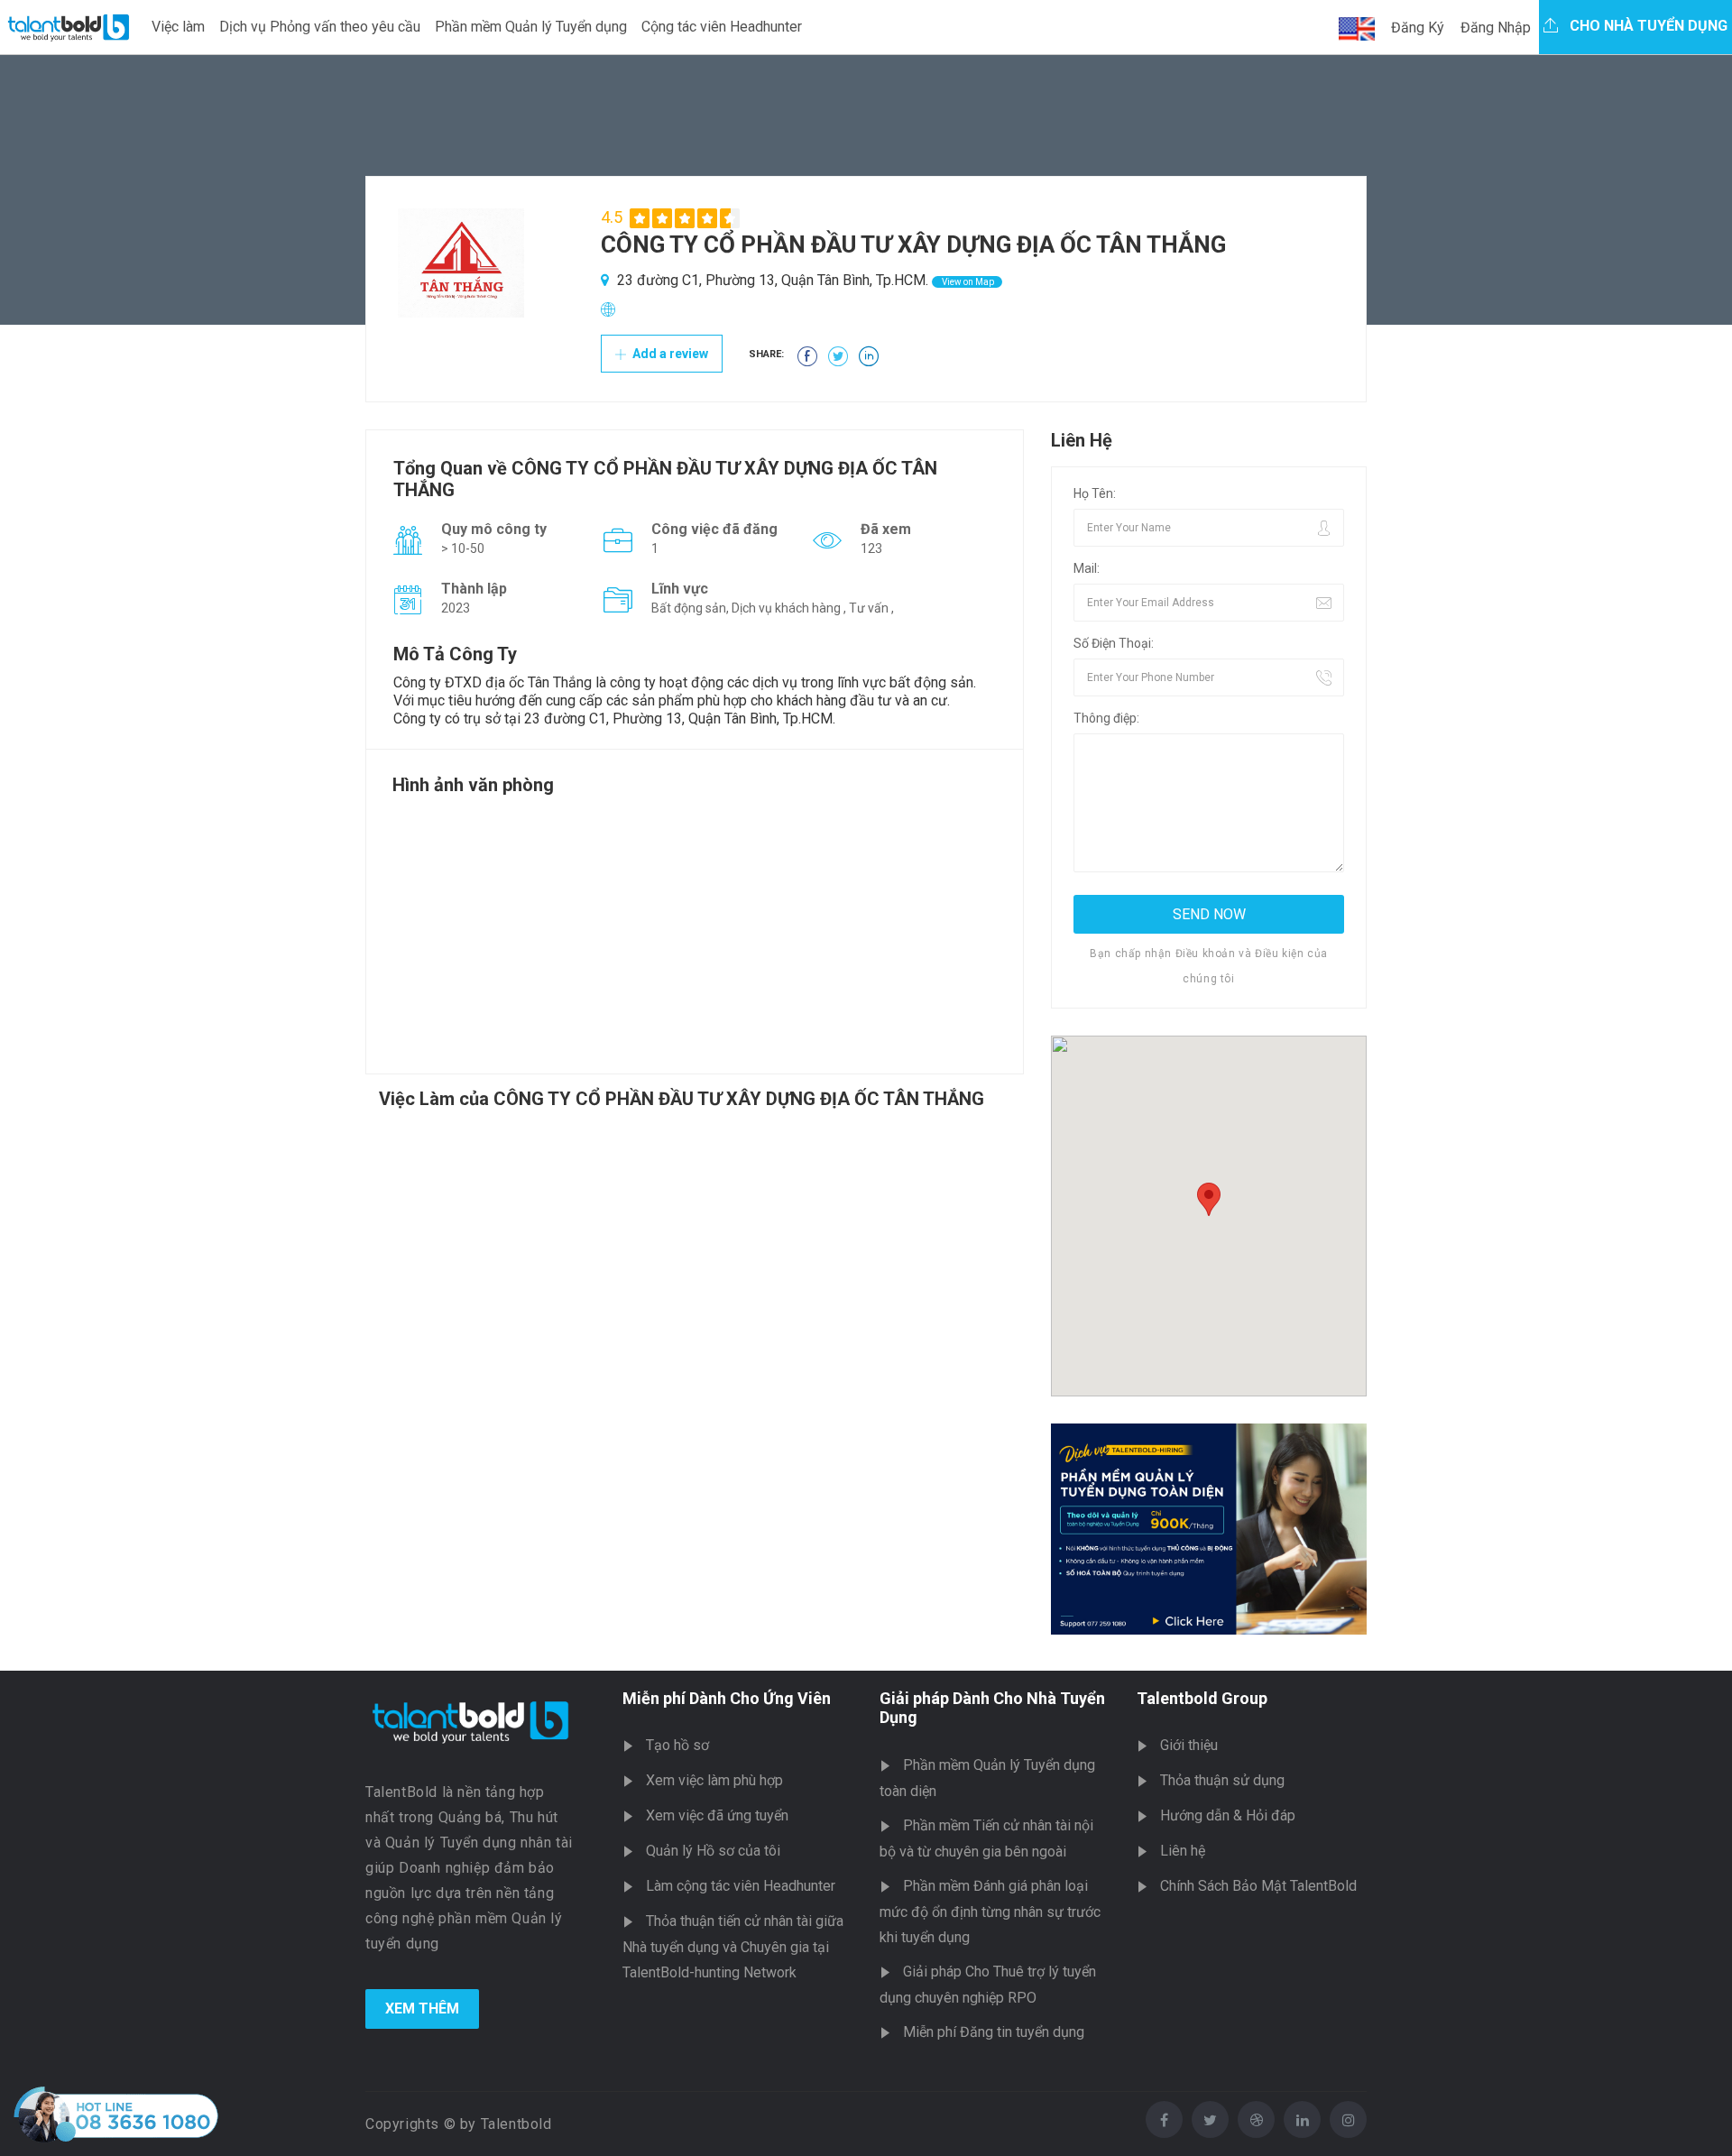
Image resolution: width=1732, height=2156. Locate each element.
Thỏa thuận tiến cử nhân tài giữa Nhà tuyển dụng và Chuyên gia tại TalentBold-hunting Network (733, 1947)
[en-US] (1357, 29)
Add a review (669, 354)
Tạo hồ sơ (677, 1745)
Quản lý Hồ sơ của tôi (713, 1851)
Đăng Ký (1418, 28)
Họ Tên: (1095, 493)
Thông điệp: (1106, 718)
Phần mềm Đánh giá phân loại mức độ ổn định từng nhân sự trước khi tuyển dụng (990, 1912)
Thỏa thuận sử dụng (1222, 1780)
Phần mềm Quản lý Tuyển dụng (531, 27)
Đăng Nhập (1496, 28)
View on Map (967, 282)
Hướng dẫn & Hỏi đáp (1228, 1815)
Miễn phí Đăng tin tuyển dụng (994, 2032)
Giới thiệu (1189, 1745)
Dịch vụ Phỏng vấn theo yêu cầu (320, 27)
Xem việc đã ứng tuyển (717, 1815)
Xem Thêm (422, 2009)
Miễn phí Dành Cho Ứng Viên (727, 1698)
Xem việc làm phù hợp (714, 1780)
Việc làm (178, 27)
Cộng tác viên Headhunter (722, 27)
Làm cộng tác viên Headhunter (741, 1886)
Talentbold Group (1202, 1698)
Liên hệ (1183, 1851)
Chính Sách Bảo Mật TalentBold (1258, 1886)
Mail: (1087, 568)
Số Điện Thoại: (1114, 643)
